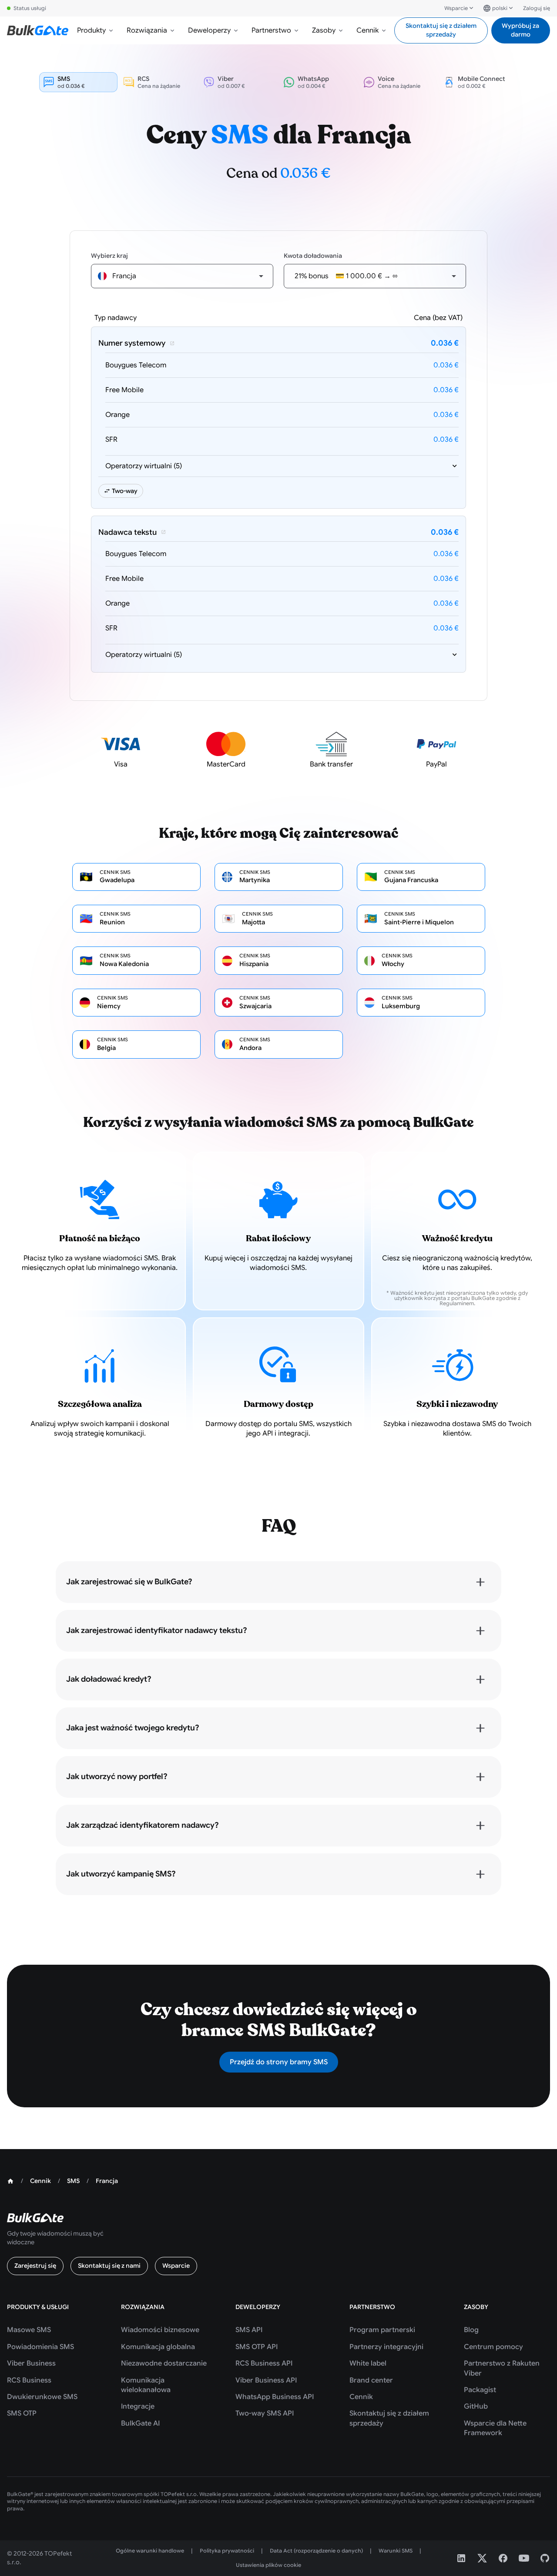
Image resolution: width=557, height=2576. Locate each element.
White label (368, 2363)
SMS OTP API (257, 2347)
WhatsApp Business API (275, 2397)
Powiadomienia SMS (40, 2347)
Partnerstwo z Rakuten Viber (502, 2368)
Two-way (125, 491)
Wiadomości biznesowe (160, 2330)
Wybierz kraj (109, 256)
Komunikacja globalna (158, 2347)
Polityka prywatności (227, 2551)
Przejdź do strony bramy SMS (279, 2062)
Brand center (371, 2380)
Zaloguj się (537, 8)
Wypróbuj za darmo (520, 30)
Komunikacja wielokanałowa (146, 2385)
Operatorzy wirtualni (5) (144, 466)
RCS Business (29, 2380)
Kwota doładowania (313, 256)
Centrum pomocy (493, 2347)
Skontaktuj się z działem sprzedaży (441, 30)
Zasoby (324, 30)
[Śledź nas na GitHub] (545, 2558)
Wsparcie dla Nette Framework (495, 2428)
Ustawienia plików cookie (268, 2565)
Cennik (367, 30)
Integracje (138, 2406)
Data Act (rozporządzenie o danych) (316, 2551)
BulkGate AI (140, 2423)
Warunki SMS (396, 2551)
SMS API (249, 2330)
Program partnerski (382, 2330)
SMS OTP (22, 2413)
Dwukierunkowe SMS (42, 2397)
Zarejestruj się (35, 2266)
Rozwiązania (147, 30)
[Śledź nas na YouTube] (524, 2558)
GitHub (476, 2406)
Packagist (480, 2390)
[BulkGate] (38, 30)
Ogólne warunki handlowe (150, 2551)
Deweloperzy (209, 30)
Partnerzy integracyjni (386, 2347)
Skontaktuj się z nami (109, 2266)
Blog (471, 2330)
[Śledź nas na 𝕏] (482, 2558)
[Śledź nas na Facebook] (503, 2558)
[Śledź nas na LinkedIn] (461, 2558)
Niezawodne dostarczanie (164, 2363)
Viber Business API (266, 2380)
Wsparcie (456, 8)
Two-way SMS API (265, 2413)
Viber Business (31, 2363)
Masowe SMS (29, 2330)
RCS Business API (264, 2363)
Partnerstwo (271, 30)
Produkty (91, 30)
